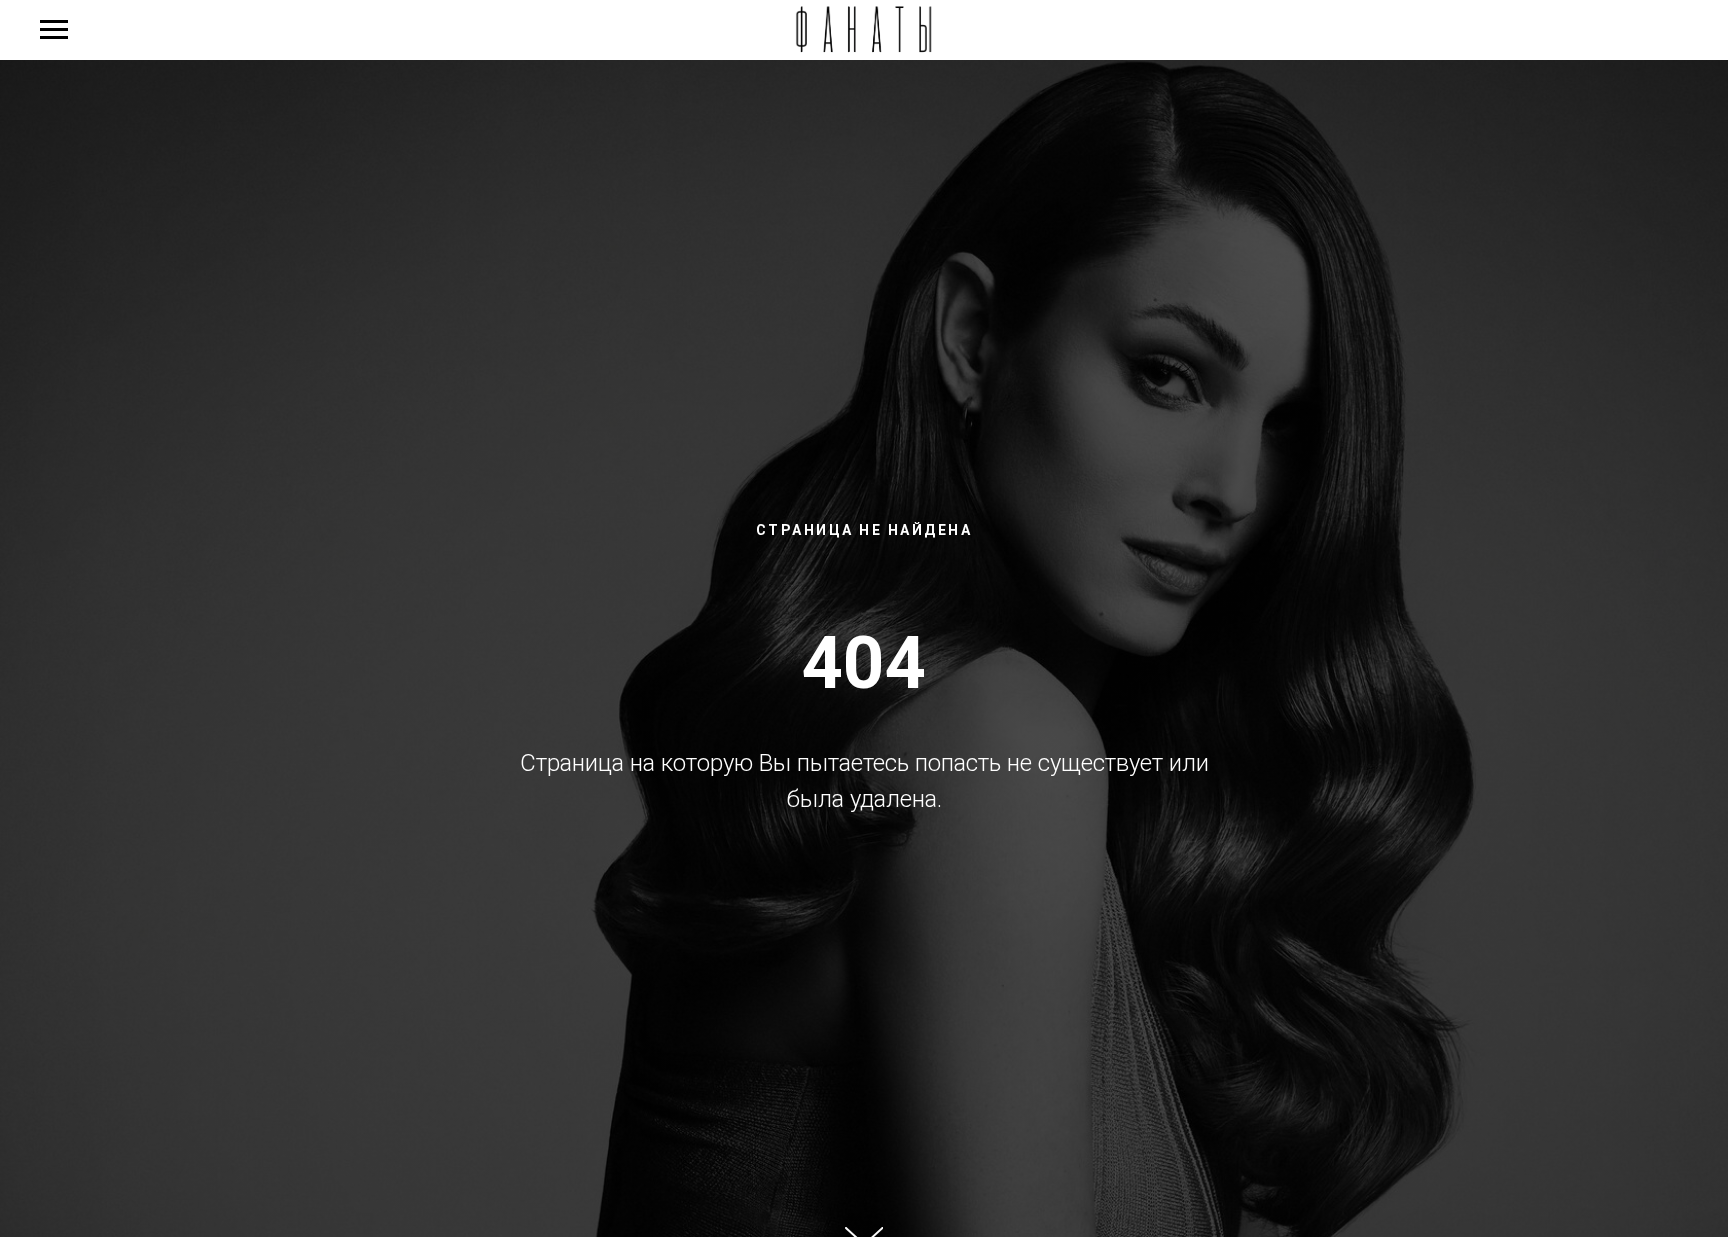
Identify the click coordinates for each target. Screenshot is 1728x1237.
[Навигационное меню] (54, 30)
